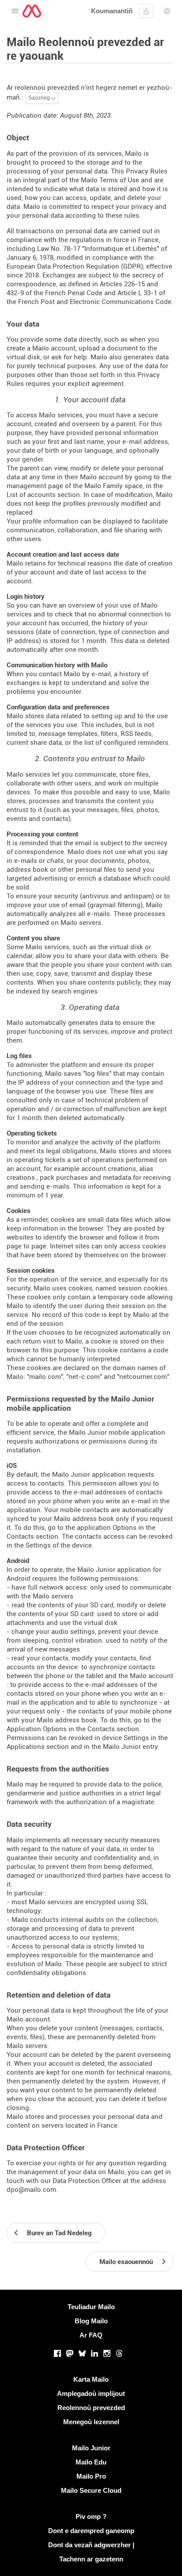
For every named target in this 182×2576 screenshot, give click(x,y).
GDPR (132, 266)
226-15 (135, 284)
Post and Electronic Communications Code (106, 302)
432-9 (15, 293)
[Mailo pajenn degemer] (32, 11)
